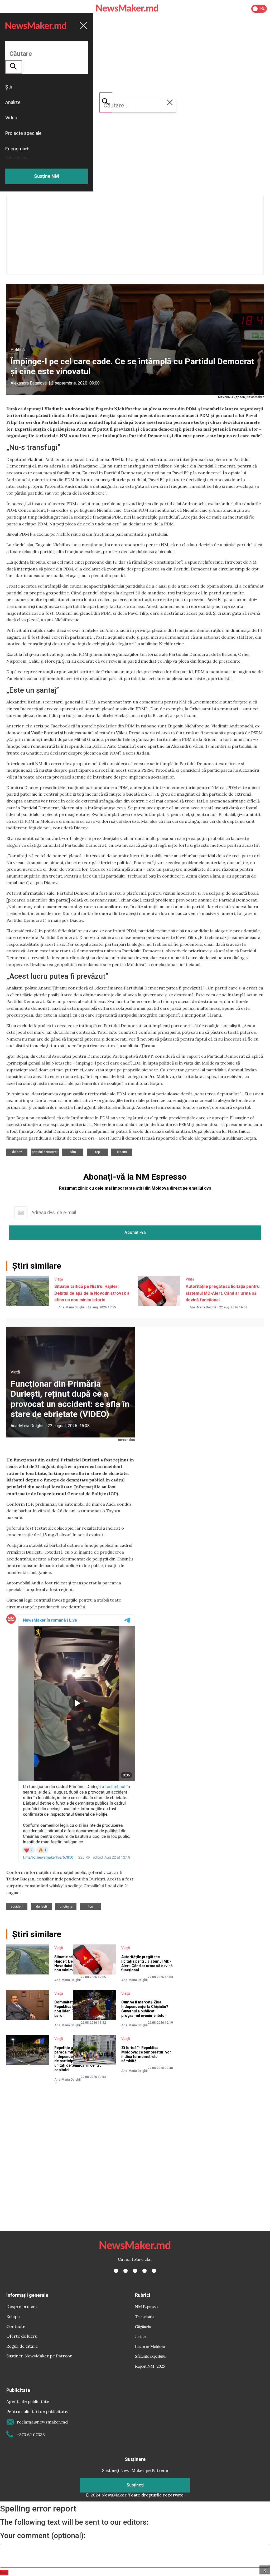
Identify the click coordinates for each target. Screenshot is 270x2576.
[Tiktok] (144, 2271)
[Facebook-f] (116, 2271)
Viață (59, 1279)
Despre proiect (22, 2306)
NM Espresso (146, 2306)
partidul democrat (45, 1152)
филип (122, 1152)
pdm (73, 1152)
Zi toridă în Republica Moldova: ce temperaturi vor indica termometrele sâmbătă (146, 2054)
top (97, 1152)
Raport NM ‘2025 (150, 2366)
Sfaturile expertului (151, 2356)
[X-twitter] (126, 2271)
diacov (17, 1152)
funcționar (66, 1907)
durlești (42, 1907)
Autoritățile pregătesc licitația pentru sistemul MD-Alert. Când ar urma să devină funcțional (223, 1293)
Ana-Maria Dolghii (71, 1307)
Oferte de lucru (22, 2336)
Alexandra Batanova (29, 383)
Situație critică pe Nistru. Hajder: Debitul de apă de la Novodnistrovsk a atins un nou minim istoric (92, 1293)
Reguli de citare (22, 2346)
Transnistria (145, 2316)
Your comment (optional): (43, 2536)
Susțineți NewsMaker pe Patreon (39, 2356)
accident (17, 1907)
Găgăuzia (143, 2326)
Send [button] (4, 2572)
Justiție (141, 2336)
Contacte (16, 2326)
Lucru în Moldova (150, 2346)
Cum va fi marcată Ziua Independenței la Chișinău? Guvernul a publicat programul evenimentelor (145, 2009)
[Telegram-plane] (154, 2271)
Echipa (13, 2316)
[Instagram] (135, 2271)
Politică (18, 350)
